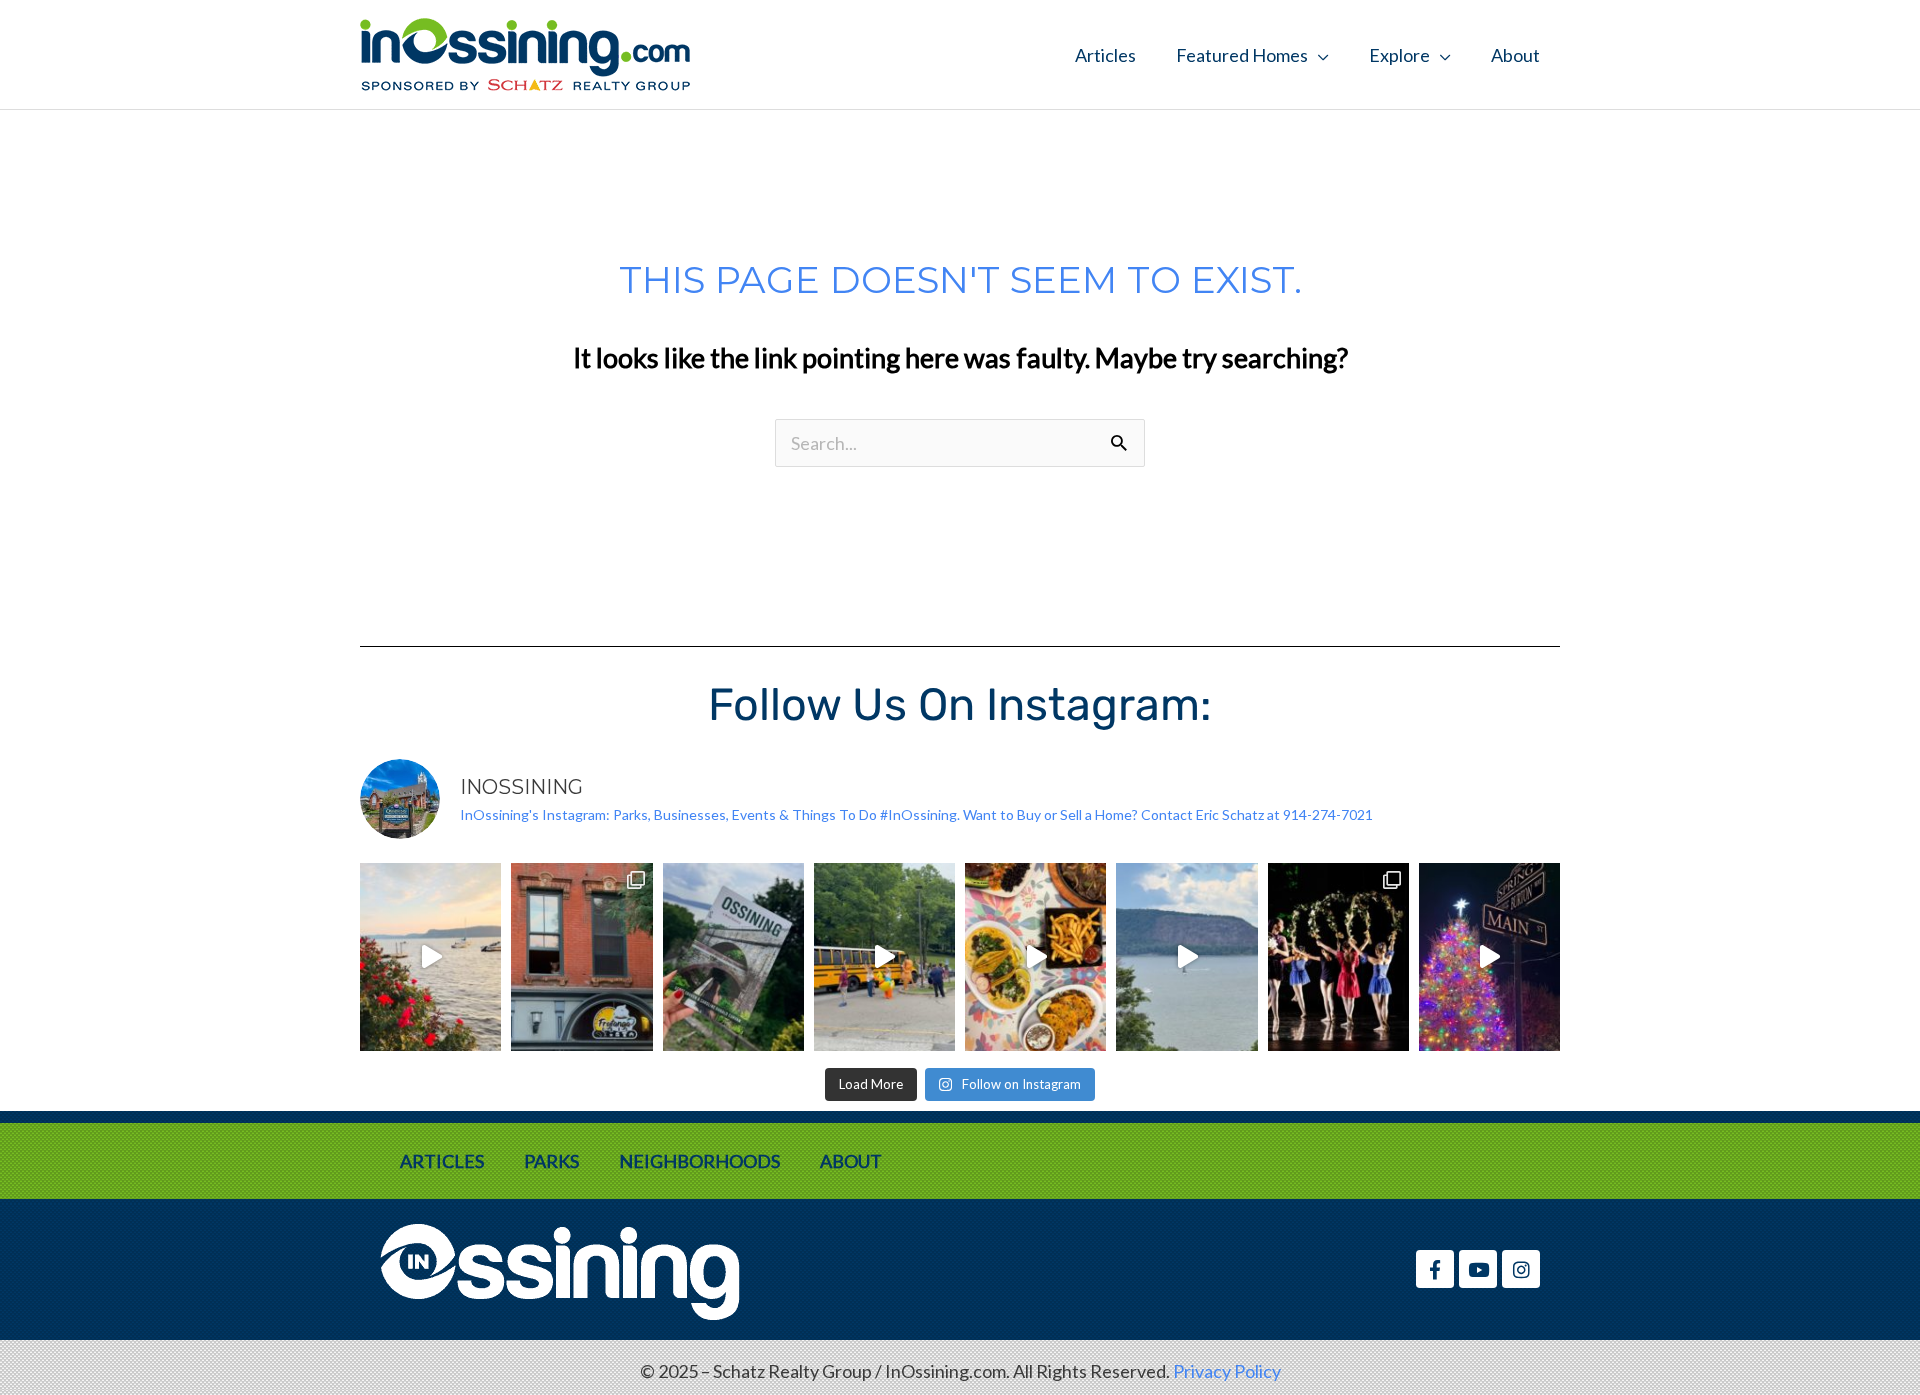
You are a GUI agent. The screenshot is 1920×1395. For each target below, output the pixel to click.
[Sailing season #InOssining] (1186, 957)
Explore (1399, 55)
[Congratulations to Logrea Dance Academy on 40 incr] (1338, 957)
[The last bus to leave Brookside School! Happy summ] (884, 957)
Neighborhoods (699, 1161)
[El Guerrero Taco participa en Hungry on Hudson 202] (1035, 957)
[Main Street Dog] (581, 957)
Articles (1105, 55)
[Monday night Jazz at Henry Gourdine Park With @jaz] (430, 957)
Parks (551, 1161)
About (1515, 55)
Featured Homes (1242, 55)
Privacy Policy (1227, 1371)
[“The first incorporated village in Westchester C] (733, 957)
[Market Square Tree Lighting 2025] (1489, 957)
